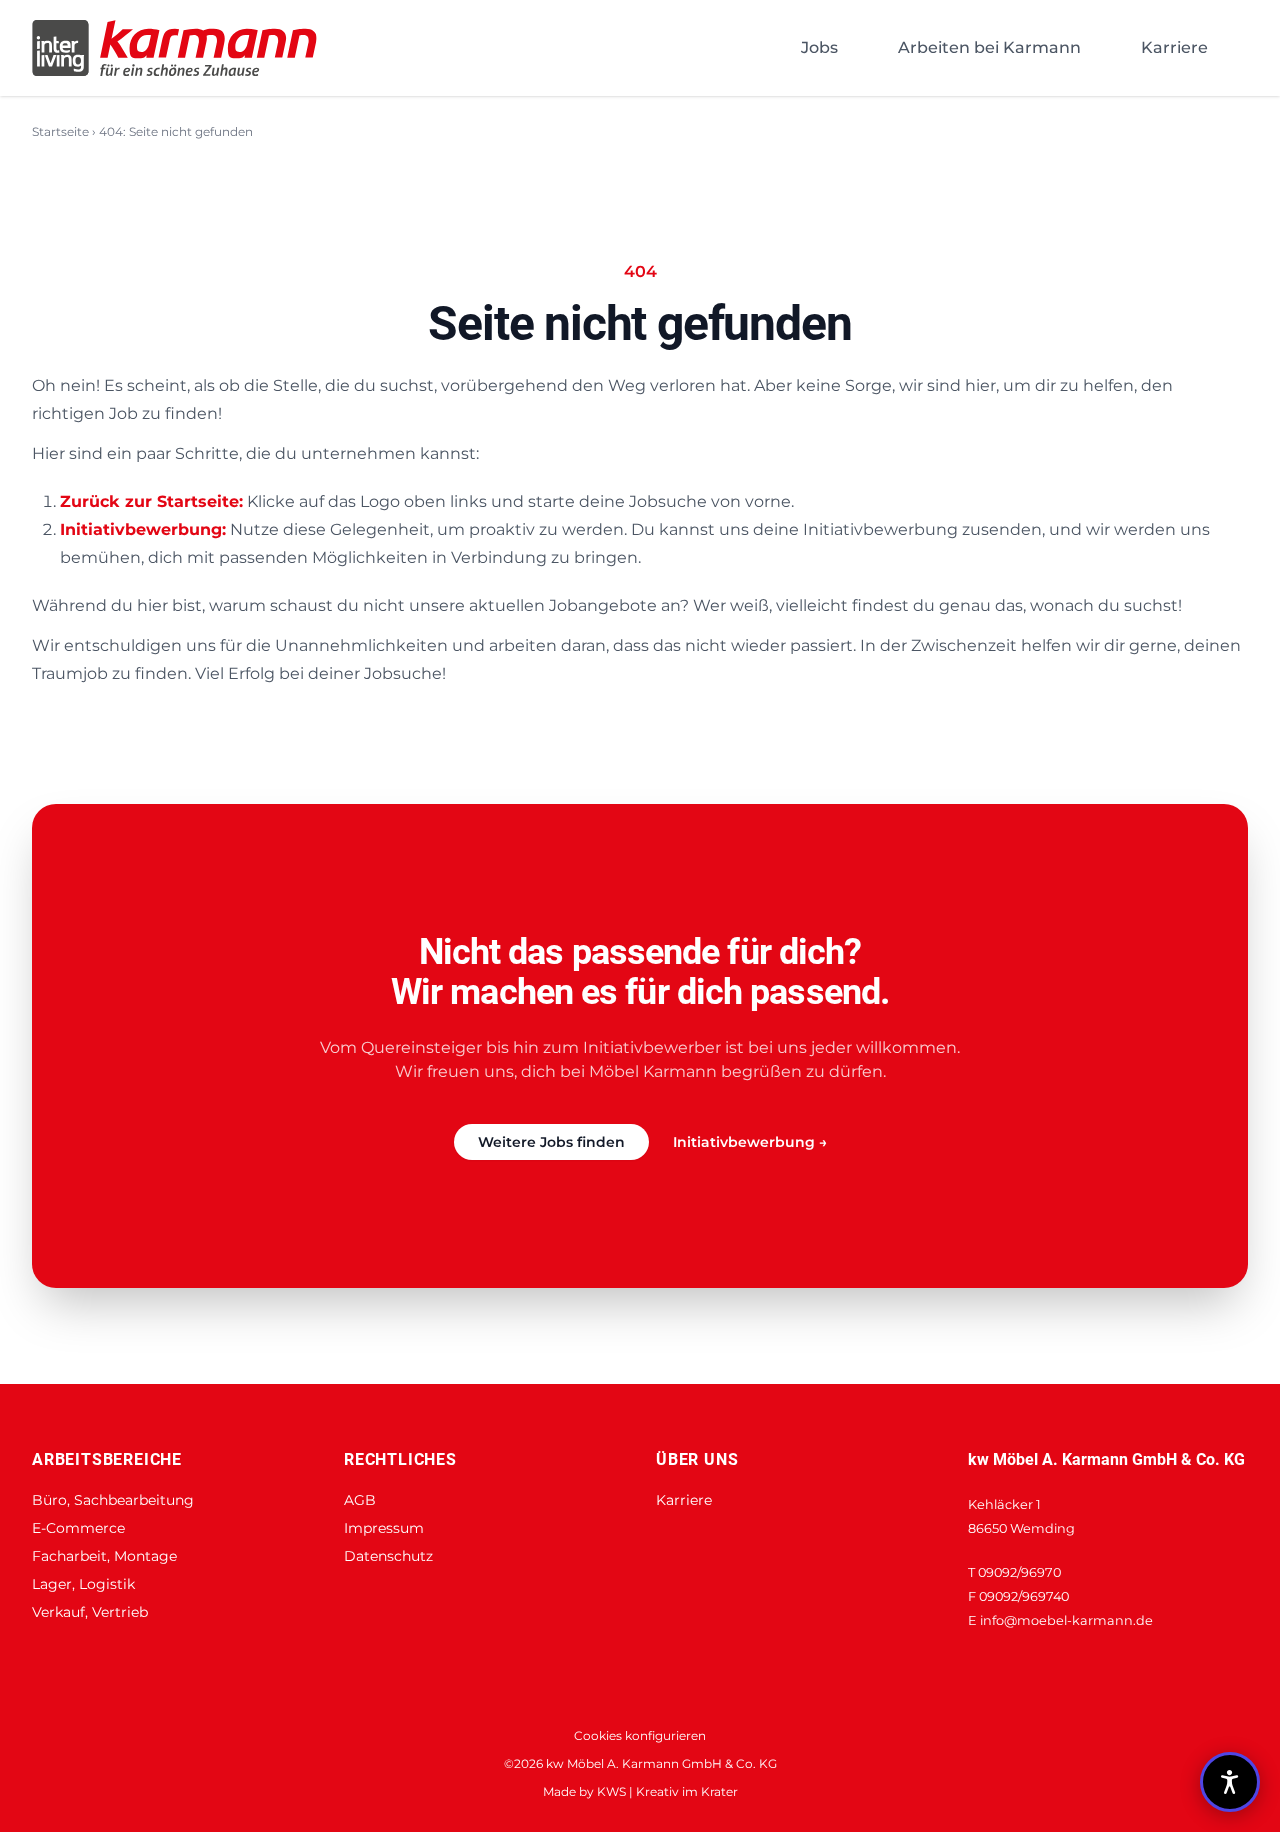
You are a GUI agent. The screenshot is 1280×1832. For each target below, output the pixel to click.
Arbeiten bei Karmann (989, 47)
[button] (1230, 1782)
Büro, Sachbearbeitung (113, 1500)
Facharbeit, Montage (104, 1556)
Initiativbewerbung (750, 1142)
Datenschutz (388, 1556)
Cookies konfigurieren (640, 1735)
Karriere (1174, 47)
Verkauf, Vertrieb (90, 1612)
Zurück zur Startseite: (151, 501)
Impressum (384, 1528)
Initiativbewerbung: (143, 529)
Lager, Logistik (83, 1584)
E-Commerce (78, 1528)
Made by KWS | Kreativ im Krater (640, 1791)
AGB (360, 1500)
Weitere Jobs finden (551, 1142)
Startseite (60, 131)
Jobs (819, 47)
